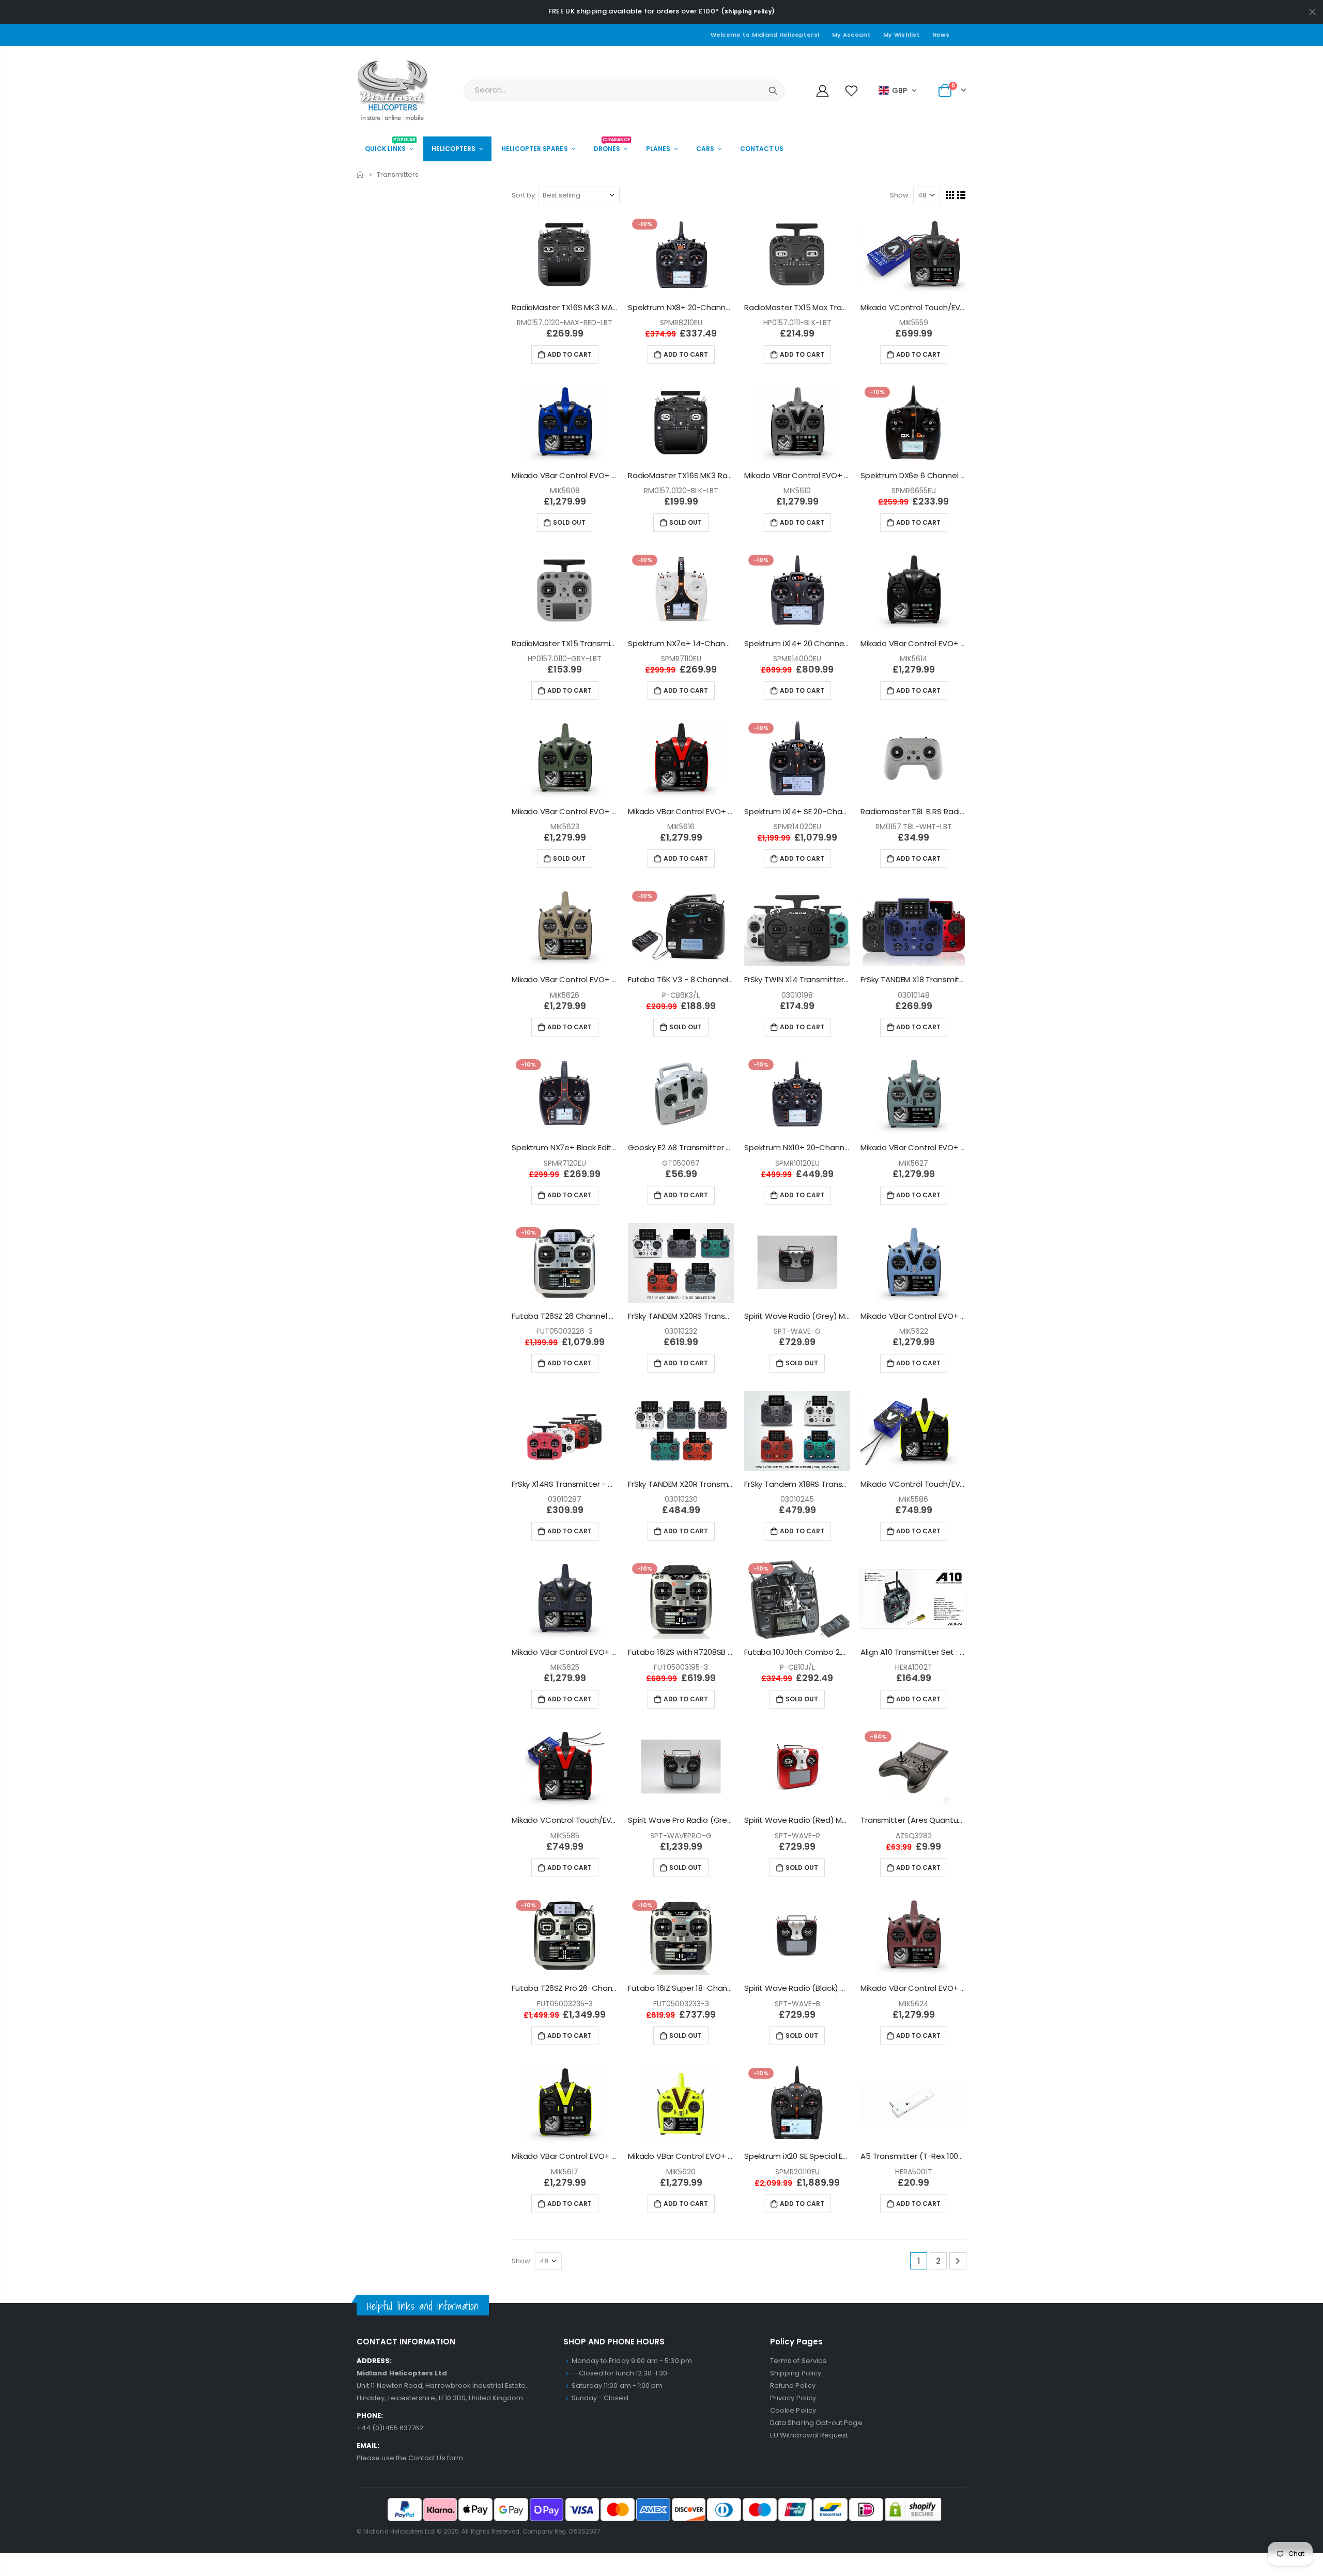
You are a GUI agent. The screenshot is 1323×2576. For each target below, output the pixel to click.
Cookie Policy (793, 2410)
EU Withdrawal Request (809, 2435)
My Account (851, 35)
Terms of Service (798, 2361)
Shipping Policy (748, 12)
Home (360, 174)
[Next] (958, 2261)
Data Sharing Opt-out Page (816, 2423)
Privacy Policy (793, 2398)
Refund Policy (793, 2386)
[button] (898, 90)
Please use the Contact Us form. (411, 2458)
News (941, 35)
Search (773, 90)
